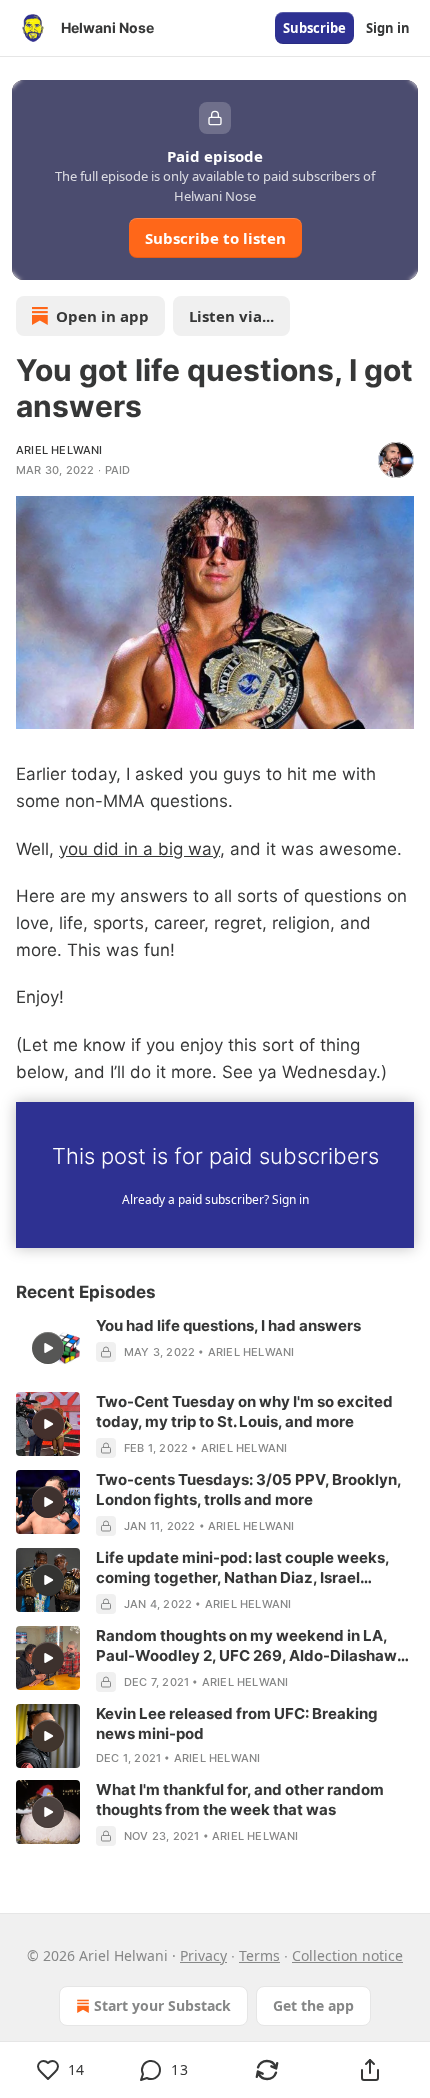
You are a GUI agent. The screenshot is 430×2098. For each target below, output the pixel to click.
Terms (259, 1955)
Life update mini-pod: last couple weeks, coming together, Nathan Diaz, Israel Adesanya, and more (242, 1568)
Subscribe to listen (215, 238)
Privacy (203, 1955)
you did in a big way (139, 849)
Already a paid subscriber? (215, 1199)
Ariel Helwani (59, 450)
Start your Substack (162, 2005)
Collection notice (347, 1955)
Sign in (388, 28)
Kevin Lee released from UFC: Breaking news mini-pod (237, 1723)
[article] (215, 1348)
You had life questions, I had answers (228, 1325)
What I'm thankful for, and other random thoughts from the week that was (240, 1799)
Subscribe (314, 28)
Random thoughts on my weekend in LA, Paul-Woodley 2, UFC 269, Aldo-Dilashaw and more (246, 1646)
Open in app (102, 316)
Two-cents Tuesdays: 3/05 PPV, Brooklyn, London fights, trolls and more (248, 1489)
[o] (48, 1348)
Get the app (313, 2005)
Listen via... (231, 316)
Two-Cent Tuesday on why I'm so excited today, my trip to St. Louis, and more (244, 1411)
